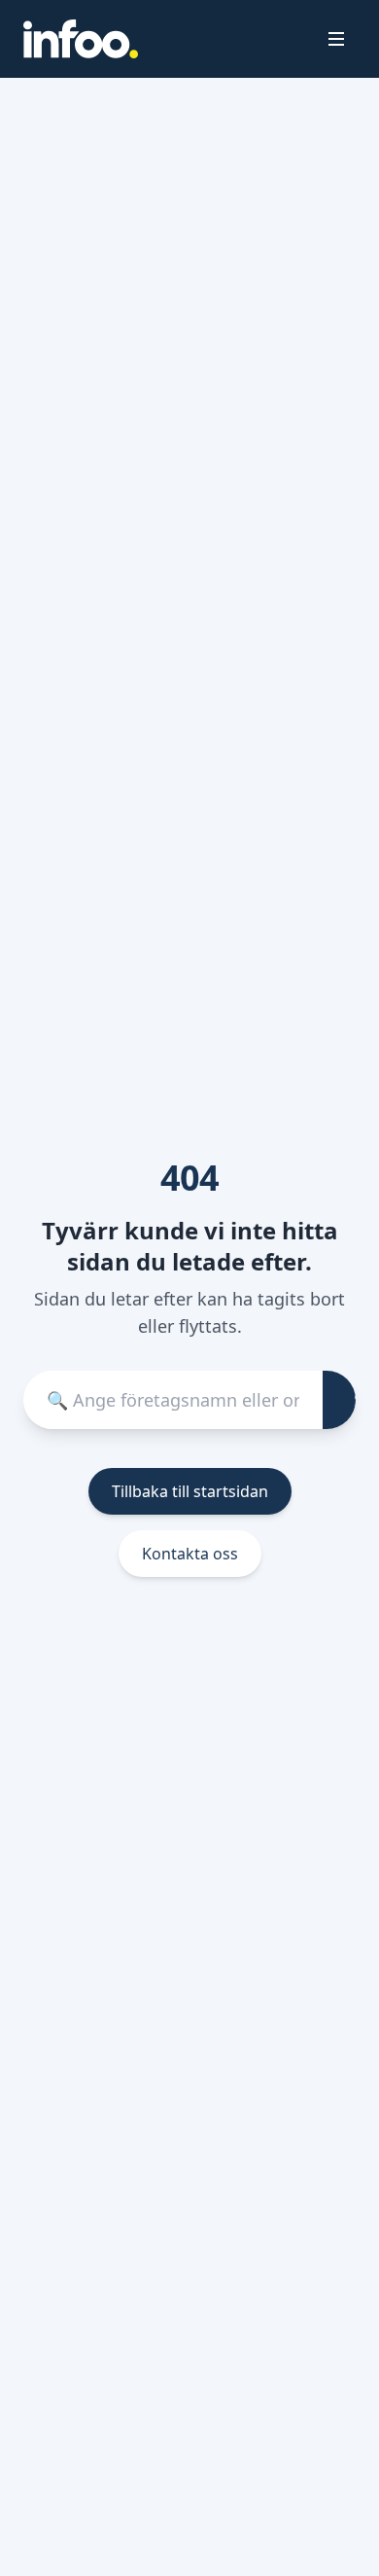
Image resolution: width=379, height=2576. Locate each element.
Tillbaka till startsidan (190, 1491)
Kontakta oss (190, 1554)
